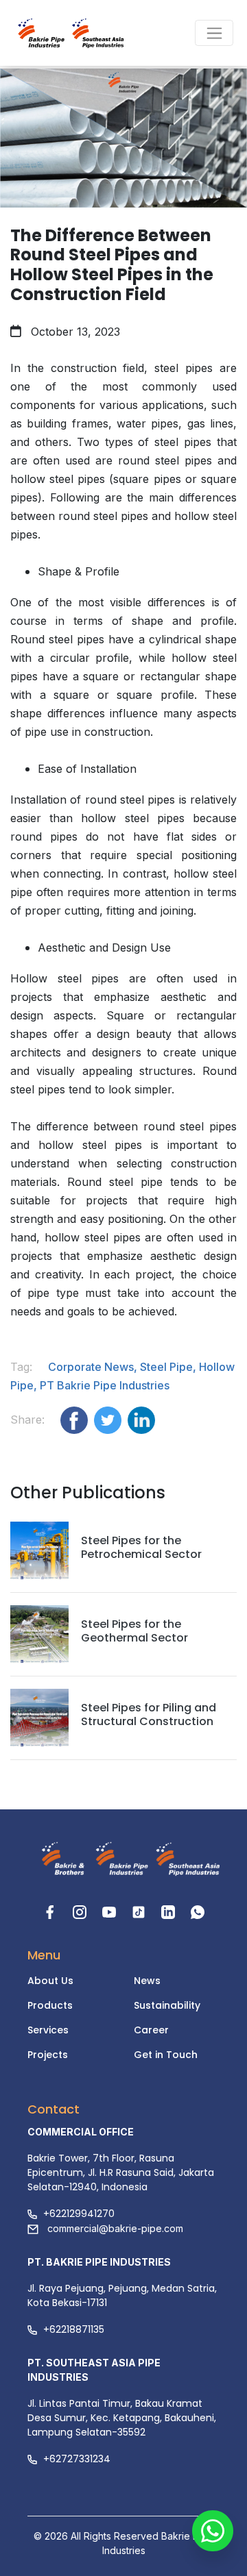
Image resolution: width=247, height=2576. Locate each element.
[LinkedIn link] (170, 1911)
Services (48, 2030)
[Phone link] (198, 1911)
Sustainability (167, 2005)
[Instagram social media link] (81, 1911)
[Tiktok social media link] (140, 1911)
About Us (50, 1981)
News (147, 1981)
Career (151, 2030)
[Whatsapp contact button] (213, 2542)
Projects (48, 2055)
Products (50, 2005)
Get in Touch (166, 2055)
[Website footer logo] (59, 1860)
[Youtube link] (111, 1911)
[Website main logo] (55, 33)
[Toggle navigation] (214, 33)
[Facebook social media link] (52, 1911)
